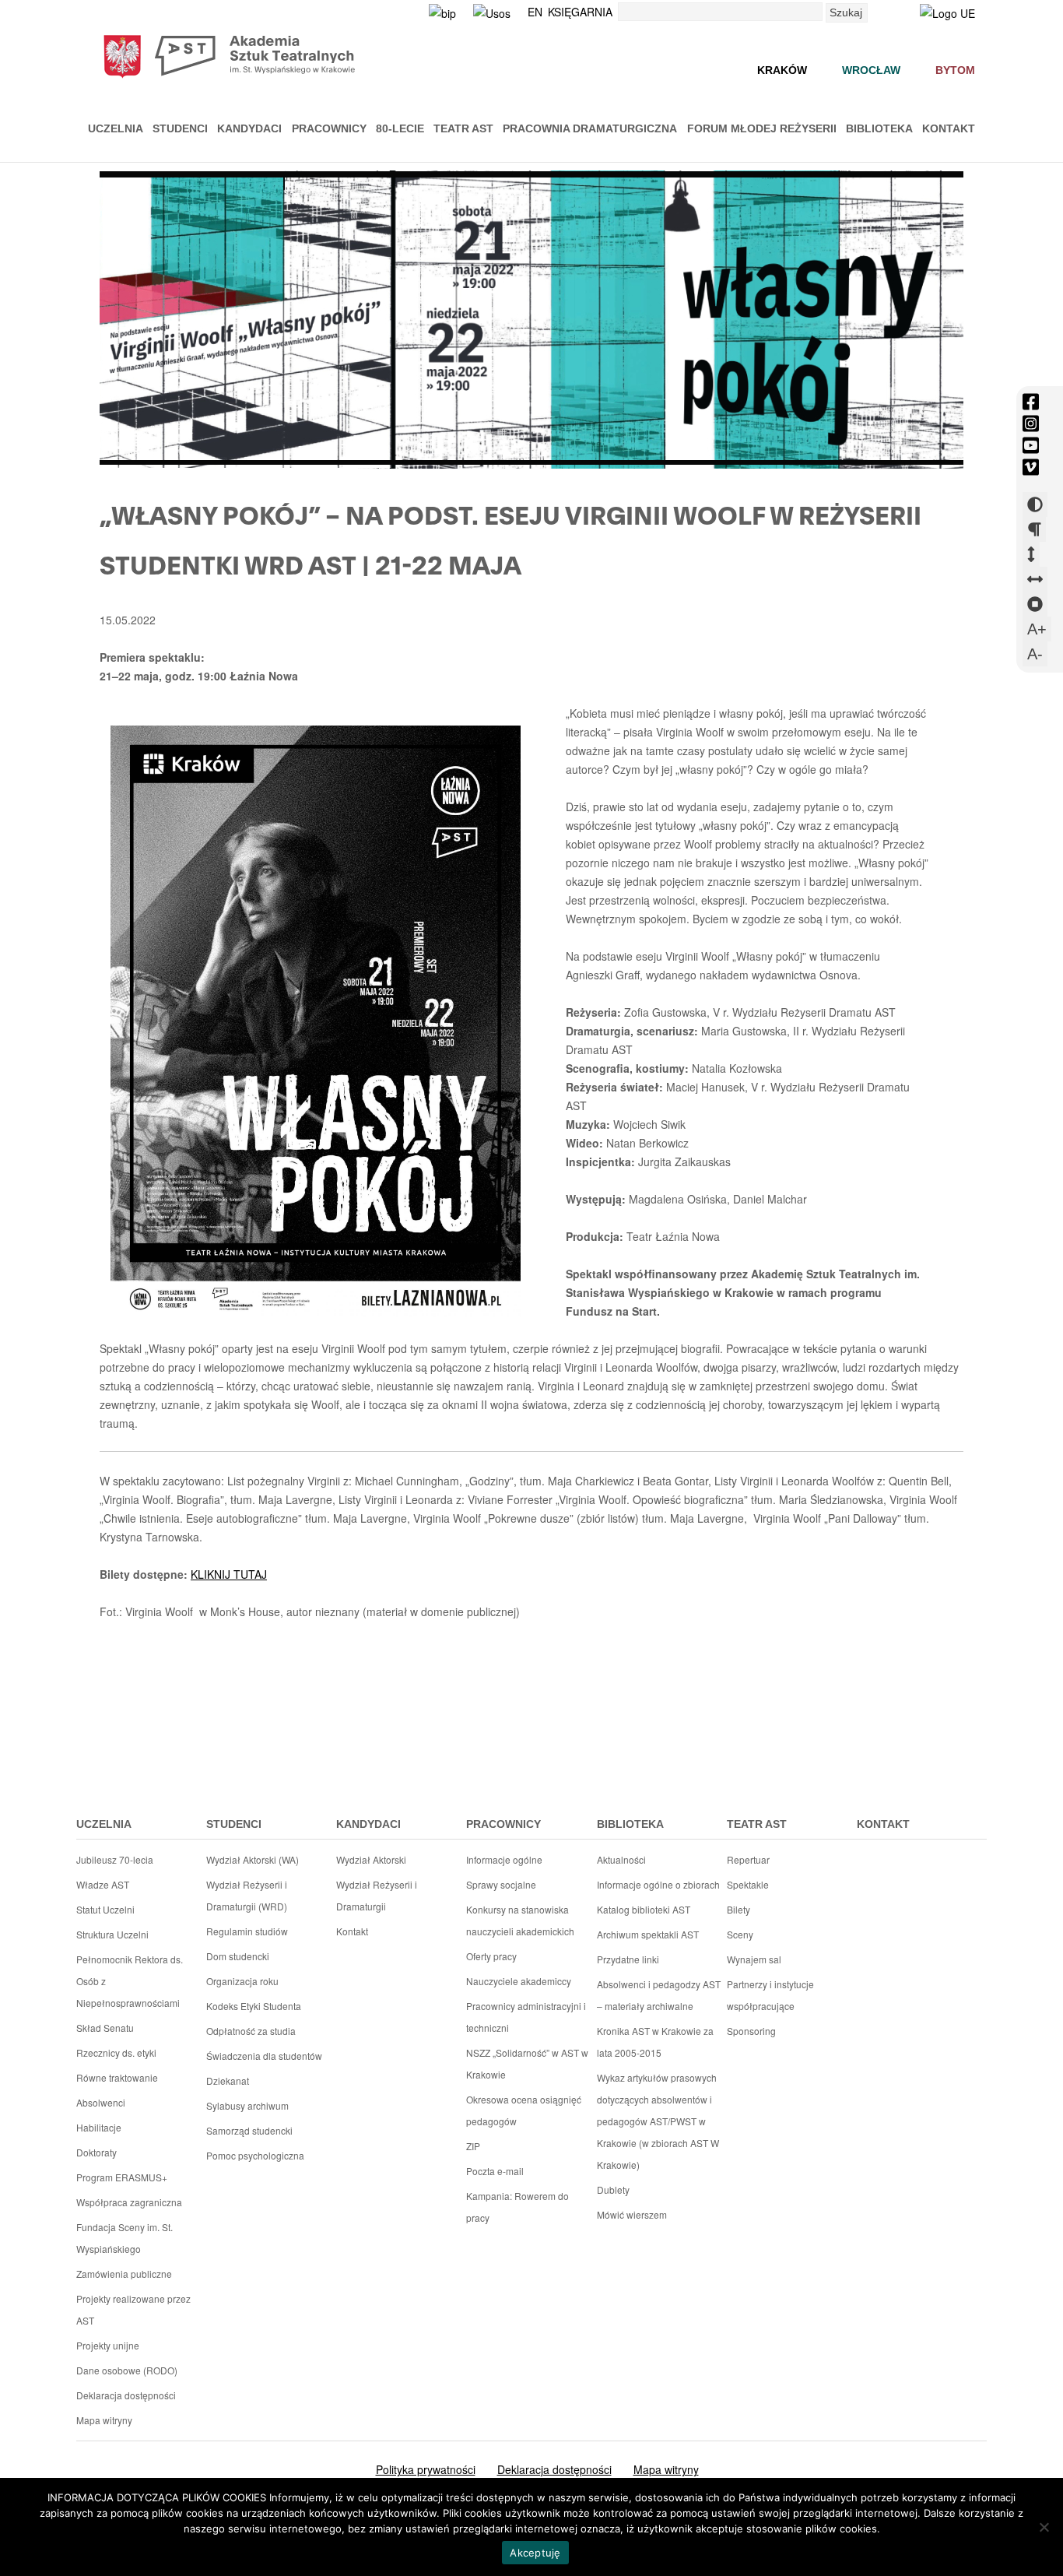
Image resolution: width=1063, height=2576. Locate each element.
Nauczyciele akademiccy (519, 1981)
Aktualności (621, 1859)
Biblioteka (879, 128)
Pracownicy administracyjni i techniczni (526, 2017)
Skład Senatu (105, 2028)
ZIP (473, 2146)
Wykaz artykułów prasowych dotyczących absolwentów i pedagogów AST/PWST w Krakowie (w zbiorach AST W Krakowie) (658, 2121)
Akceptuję (535, 2553)
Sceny (740, 1934)
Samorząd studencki (249, 2130)
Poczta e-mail (495, 2171)
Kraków (782, 70)
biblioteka (630, 1824)
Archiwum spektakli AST (648, 1934)
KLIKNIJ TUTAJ (229, 1574)
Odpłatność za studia (251, 2031)
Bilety (738, 1909)
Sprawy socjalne (501, 1884)
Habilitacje (99, 2127)
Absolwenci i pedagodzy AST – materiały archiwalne (659, 1995)
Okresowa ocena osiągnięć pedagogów (524, 2110)
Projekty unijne (108, 2345)
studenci (234, 1824)
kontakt (883, 1824)
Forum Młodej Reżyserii (762, 128)
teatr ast (757, 1824)
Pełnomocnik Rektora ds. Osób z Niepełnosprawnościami (130, 1981)
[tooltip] (1031, 402)
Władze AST (103, 1884)
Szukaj (846, 12)
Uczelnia (116, 128)
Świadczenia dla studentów (264, 2056)
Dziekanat (228, 2080)
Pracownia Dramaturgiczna (590, 128)
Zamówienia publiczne (124, 2274)
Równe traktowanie (117, 2077)
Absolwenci (101, 2102)
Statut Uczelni (105, 1909)
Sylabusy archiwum (247, 2105)
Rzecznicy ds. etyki (116, 2052)
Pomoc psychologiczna (255, 2155)
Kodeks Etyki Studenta (254, 2006)
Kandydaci (249, 128)
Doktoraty (96, 2152)
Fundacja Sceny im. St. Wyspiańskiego (125, 2238)
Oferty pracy (491, 1956)
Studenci (180, 128)
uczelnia (104, 1824)
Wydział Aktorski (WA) (253, 1859)
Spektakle (748, 1884)
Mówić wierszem (632, 2214)
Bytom (955, 70)
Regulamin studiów (247, 1931)
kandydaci (368, 1824)
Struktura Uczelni (112, 1934)
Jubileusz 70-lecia (115, 1859)
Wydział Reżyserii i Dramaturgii (377, 1895)
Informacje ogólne (504, 1859)
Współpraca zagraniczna (129, 2202)
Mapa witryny (104, 2420)
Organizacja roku (242, 1981)
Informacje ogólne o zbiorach (658, 1884)
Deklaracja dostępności (126, 2395)
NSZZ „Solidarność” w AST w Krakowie (527, 2063)
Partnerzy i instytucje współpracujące (770, 1995)
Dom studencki (238, 1956)
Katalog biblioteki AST (644, 1909)
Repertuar (748, 1859)
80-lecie (400, 128)
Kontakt (949, 128)
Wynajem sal (754, 1959)
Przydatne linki (628, 1959)
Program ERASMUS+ (122, 2177)
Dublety (613, 2189)
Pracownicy (329, 128)
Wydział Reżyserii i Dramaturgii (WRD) (247, 1895)
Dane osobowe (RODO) (127, 2370)
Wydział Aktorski (371, 1859)
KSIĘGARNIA (580, 12)
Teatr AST (463, 128)
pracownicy (503, 1824)
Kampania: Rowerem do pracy (517, 2207)
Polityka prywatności (426, 2469)
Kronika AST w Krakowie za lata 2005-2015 (655, 2042)
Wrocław (871, 70)
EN (535, 12)
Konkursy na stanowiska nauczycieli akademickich (520, 1920)
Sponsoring (751, 2031)
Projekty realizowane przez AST (133, 2309)
